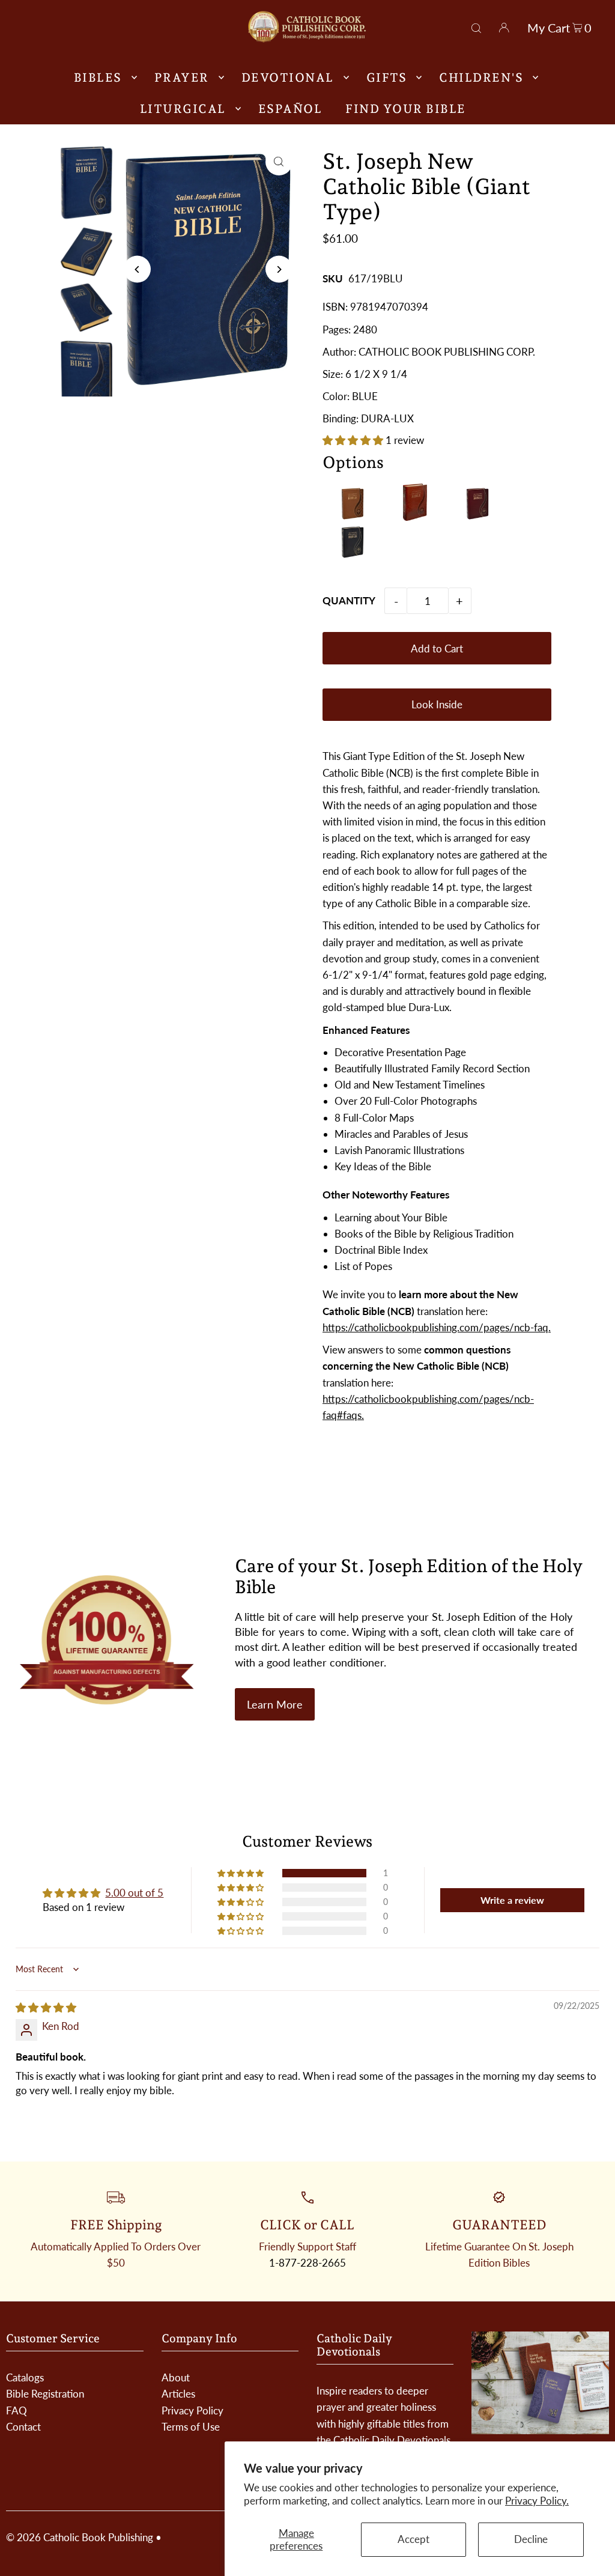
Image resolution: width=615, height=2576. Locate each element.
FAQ (17, 2410)
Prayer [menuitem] (182, 77)
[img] (46, 2007)
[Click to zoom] (279, 162)
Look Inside (437, 704)
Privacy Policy (192, 2410)
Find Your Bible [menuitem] (406, 109)
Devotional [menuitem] (288, 77)
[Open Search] (476, 26)
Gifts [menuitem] (387, 77)
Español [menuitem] (290, 109)
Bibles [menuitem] (98, 77)
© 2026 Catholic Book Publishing (80, 2537)
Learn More (275, 1704)
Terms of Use (191, 2427)
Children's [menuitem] (481, 77)
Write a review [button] (512, 1900)
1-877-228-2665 (307, 2263)
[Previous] (137, 269)
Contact (23, 2427)
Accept (414, 2539)
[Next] (279, 269)
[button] (354, 440)
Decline (531, 2539)
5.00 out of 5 (134, 1893)
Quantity (349, 600)
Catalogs (25, 2377)
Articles (178, 2394)
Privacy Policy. (537, 2501)
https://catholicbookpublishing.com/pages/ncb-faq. (437, 1327)
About (176, 2377)
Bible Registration (45, 2394)
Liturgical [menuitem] (183, 109)
